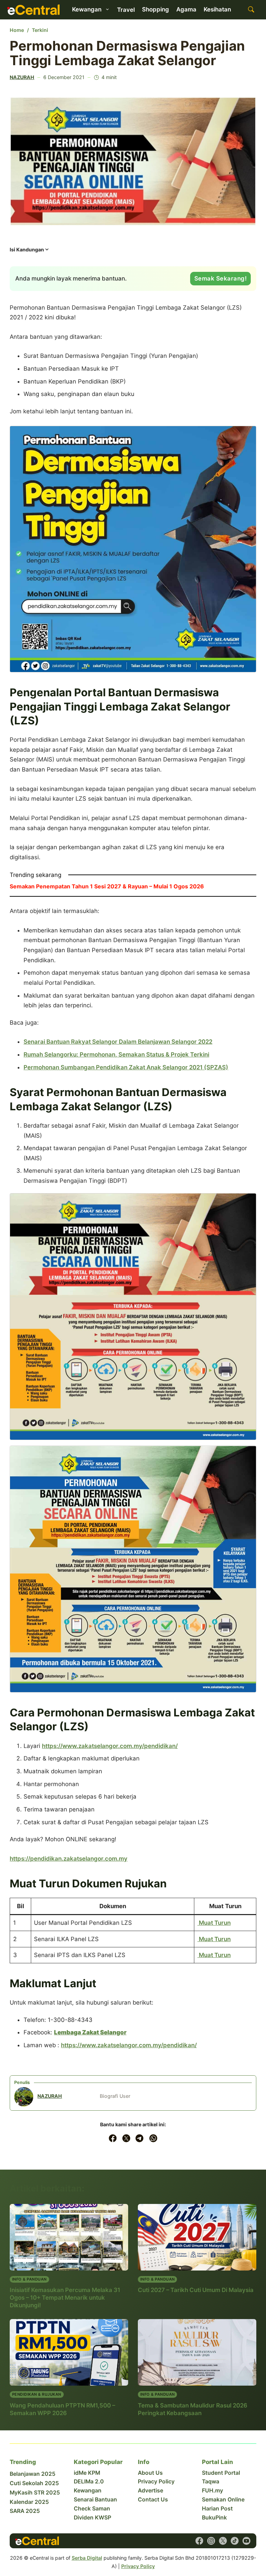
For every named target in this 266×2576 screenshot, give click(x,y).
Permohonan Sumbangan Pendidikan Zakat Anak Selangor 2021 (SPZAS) (126, 1067)
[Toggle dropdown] (107, 9)
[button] (30, 252)
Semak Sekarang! (221, 278)
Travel (126, 10)
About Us (150, 2473)
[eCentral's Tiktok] (235, 2541)
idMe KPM (87, 2473)
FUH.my (212, 2491)
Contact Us (153, 2500)
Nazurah (22, 77)
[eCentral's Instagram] (211, 2541)
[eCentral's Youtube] (246, 2541)
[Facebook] (113, 2138)
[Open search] (251, 10)
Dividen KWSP (92, 2518)
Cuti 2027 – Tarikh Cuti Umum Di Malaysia (196, 2290)
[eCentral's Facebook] (199, 2541)
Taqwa (211, 2482)
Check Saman (92, 2509)
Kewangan (88, 2491)
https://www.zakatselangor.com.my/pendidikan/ (110, 1746)
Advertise (150, 2491)
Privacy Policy (156, 2482)
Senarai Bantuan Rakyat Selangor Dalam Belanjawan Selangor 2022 (118, 1042)
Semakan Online (223, 2500)
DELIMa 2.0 (89, 2482)
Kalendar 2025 (29, 2502)
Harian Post (217, 2509)
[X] (126, 2138)
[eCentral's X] (223, 2541)
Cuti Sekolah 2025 (34, 2483)
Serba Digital (87, 2558)
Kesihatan (217, 9)
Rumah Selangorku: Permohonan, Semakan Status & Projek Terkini (116, 1054)
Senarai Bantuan (95, 2500)
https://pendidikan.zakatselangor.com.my (69, 1859)
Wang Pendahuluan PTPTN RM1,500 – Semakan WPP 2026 (62, 2409)
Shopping (156, 9)
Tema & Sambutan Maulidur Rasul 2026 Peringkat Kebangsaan (193, 2409)
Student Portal (221, 2473)
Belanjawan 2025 (33, 2474)
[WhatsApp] (153, 2138)
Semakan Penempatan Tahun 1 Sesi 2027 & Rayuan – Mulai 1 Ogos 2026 (107, 886)
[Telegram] (140, 2138)
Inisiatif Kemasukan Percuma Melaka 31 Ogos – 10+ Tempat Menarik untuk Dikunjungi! (65, 2298)
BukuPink (214, 2518)
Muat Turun (214, 1923)
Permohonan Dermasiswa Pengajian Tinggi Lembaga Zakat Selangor (127, 53)
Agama (186, 9)
